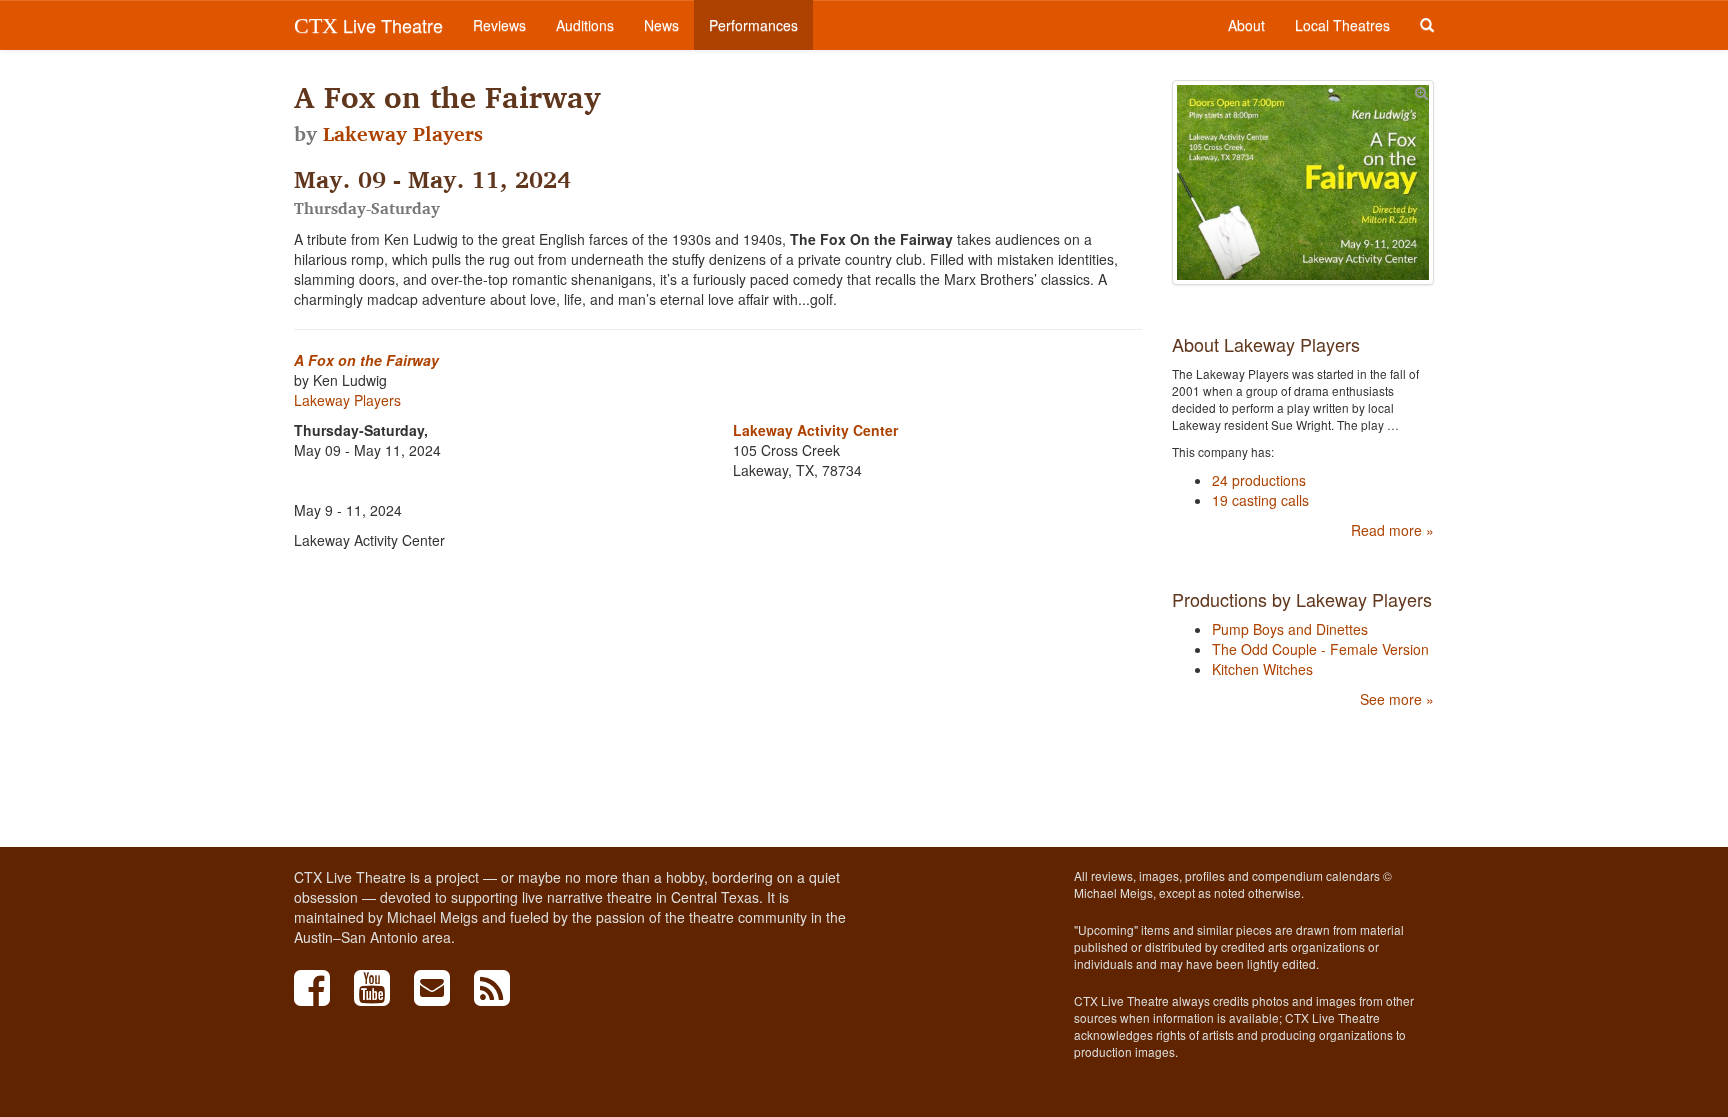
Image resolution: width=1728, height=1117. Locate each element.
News (661, 25)
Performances (753, 25)
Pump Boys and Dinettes (1290, 629)
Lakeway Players (403, 134)
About (1246, 25)
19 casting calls (1260, 500)
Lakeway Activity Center (815, 430)
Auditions (585, 25)
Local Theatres (1342, 25)
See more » (1397, 699)
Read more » (1392, 530)
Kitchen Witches (1262, 669)
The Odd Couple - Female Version (1320, 649)
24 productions (1259, 480)
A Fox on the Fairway (366, 360)
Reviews (499, 25)
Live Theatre (368, 25)
